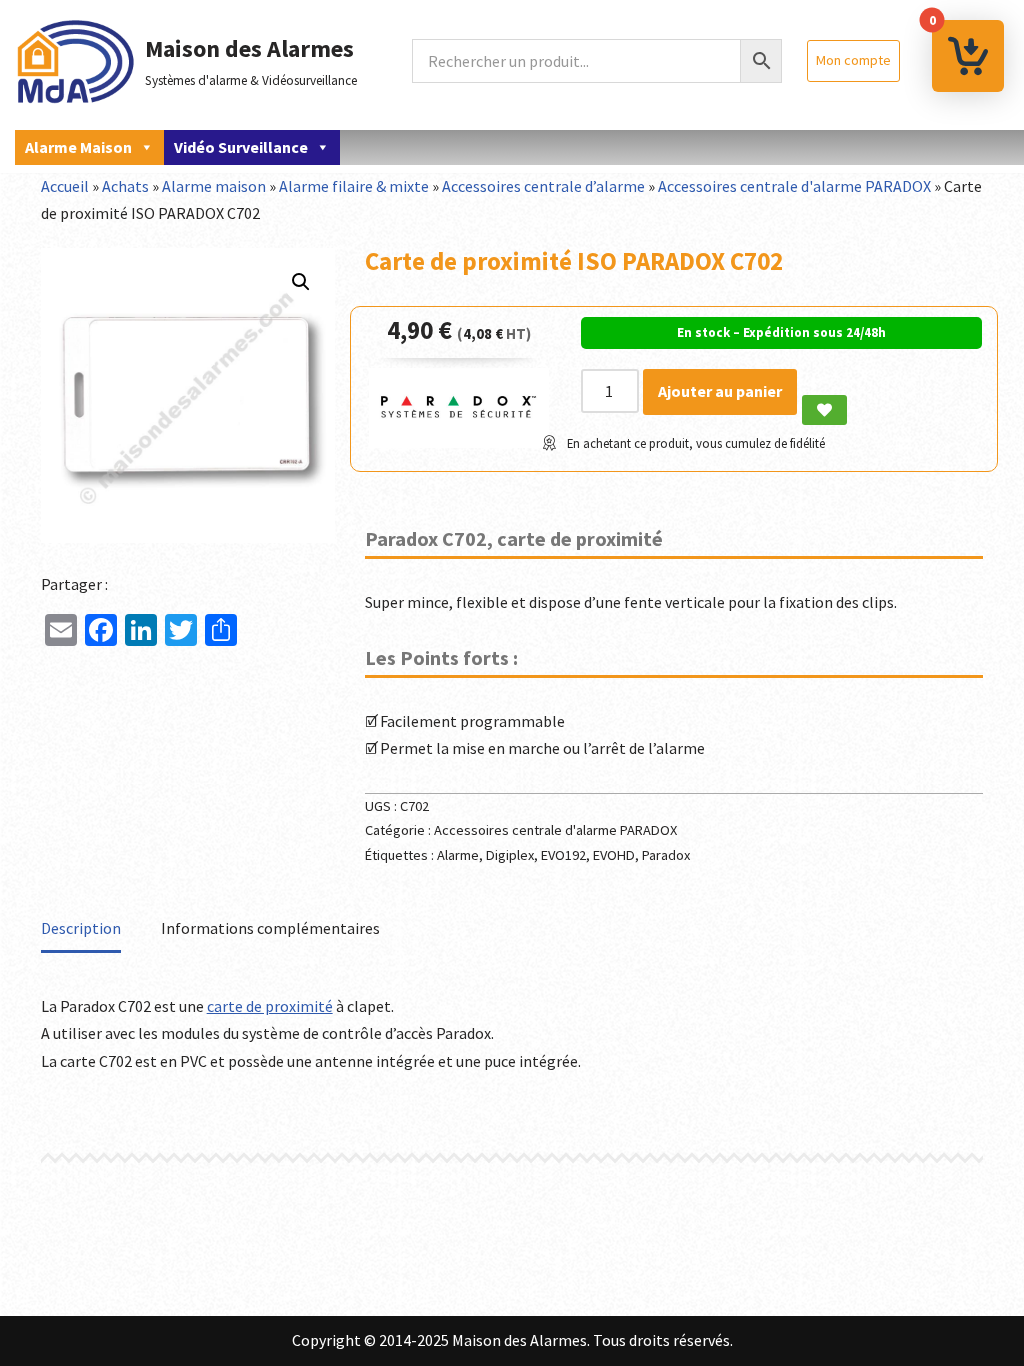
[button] (301, 282)
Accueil (65, 186)
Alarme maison (78, 147)
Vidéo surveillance (241, 147)
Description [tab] (81, 928)
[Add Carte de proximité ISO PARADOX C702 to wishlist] (824, 410)
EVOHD (614, 855)
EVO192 (563, 855)
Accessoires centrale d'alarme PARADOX (794, 186)
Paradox (666, 855)
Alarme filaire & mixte (354, 186)
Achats (125, 186)
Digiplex (510, 855)
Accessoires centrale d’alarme (543, 186)
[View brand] (459, 442)
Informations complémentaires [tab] (270, 928)
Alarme (458, 855)
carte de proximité (270, 1006)
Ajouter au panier (720, 391)
